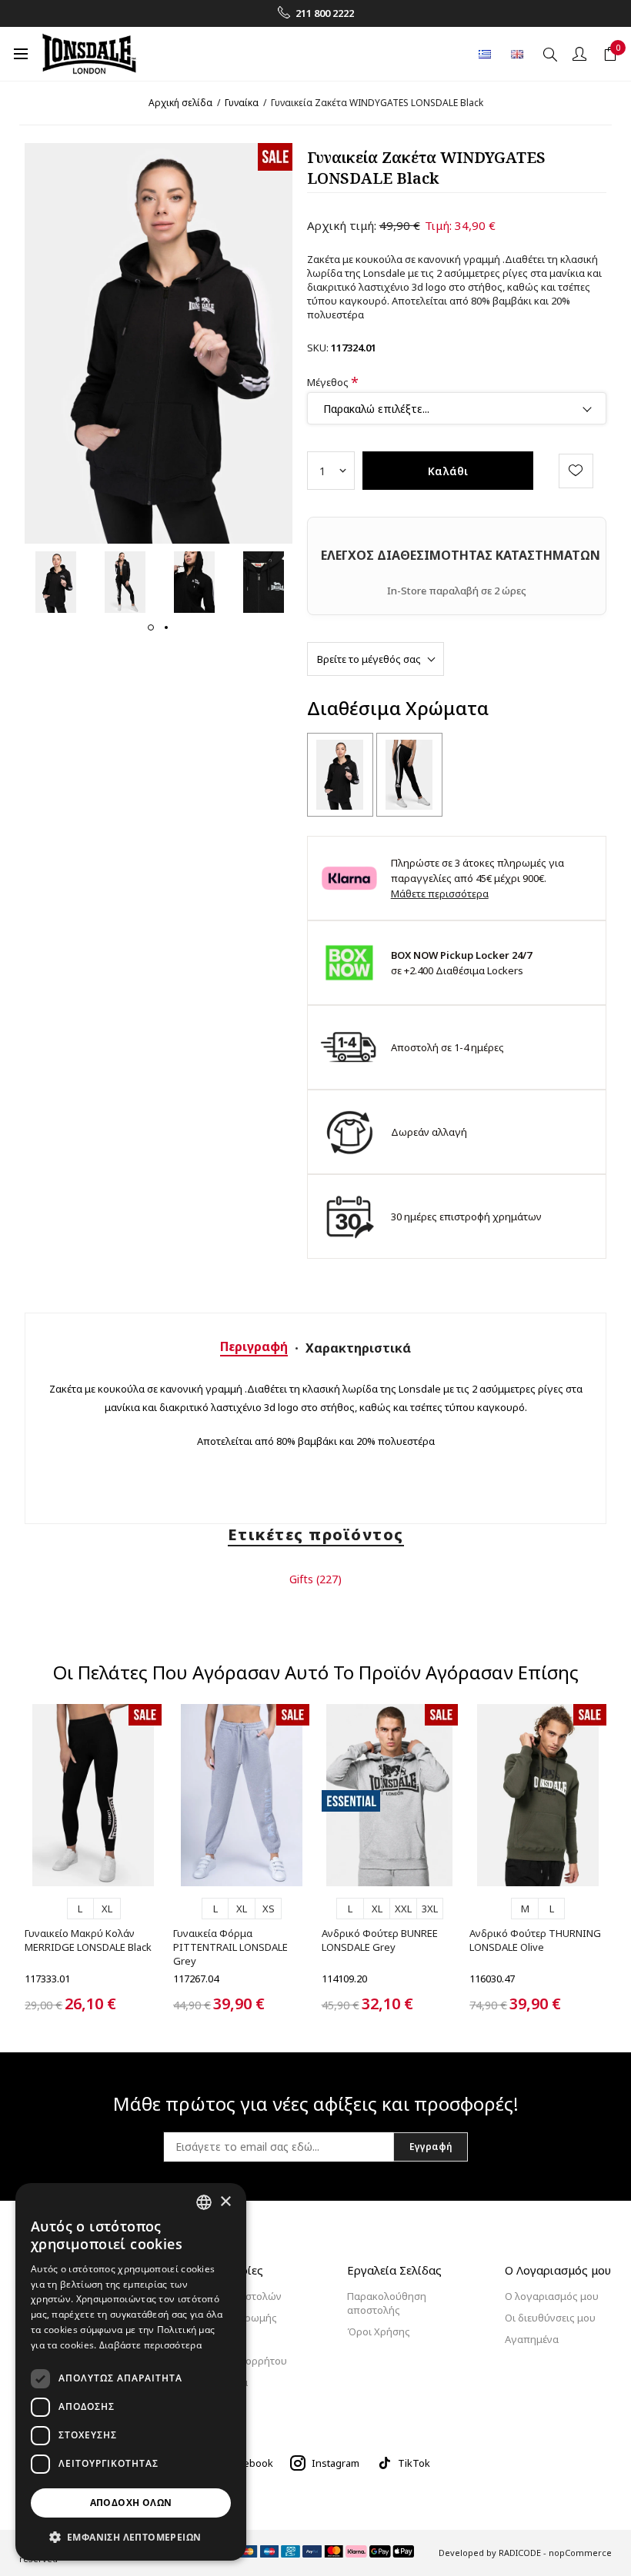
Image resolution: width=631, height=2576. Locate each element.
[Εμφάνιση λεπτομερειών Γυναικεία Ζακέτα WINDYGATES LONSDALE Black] (340, 775)
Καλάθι (448, 471)
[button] (131, 2536)
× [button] (225, 2202)
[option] (55, 582)
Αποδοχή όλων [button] (131, 2503)
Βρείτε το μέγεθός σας (369, 659)
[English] (517, 54)
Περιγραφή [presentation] (254, 1346)
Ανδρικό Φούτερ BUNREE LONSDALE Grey (380, 1940)
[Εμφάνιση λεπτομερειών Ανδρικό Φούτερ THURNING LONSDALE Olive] (538, 1795)
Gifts (301, 1579)
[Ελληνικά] (485, 54)
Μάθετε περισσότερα (440, 894)
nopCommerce (580, 2553)
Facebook (251, 2463)
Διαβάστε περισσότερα (150, 2345)
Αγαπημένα (532, 2339)
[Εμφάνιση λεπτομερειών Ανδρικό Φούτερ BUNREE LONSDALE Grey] (390, 1795)
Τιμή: (438, 225)
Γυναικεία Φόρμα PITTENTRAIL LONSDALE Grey (230, 1947)
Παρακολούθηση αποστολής (387, 2303)
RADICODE (520, 2553)
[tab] (254, 1346)
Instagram (336, 2463)
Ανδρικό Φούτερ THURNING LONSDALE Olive (535, 1940)
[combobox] (204, 2202)
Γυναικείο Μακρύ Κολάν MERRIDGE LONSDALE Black (88, 1940)
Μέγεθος (329, 381)
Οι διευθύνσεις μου (550, 2318)
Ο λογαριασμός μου (552, 2296)
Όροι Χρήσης (379, 2331)
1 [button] (151, 627)
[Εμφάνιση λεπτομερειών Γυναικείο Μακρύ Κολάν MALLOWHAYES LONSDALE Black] (409, 775)
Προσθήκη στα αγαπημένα (576, 471)
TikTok (414, 2463)
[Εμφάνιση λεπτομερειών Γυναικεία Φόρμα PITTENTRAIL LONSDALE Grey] (242, 1795)
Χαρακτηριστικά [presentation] (358, 1348)
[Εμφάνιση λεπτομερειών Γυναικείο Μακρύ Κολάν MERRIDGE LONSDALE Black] (93, 1795)
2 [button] (166, 627)
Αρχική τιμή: (342, 225)
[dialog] (131, 2372)
